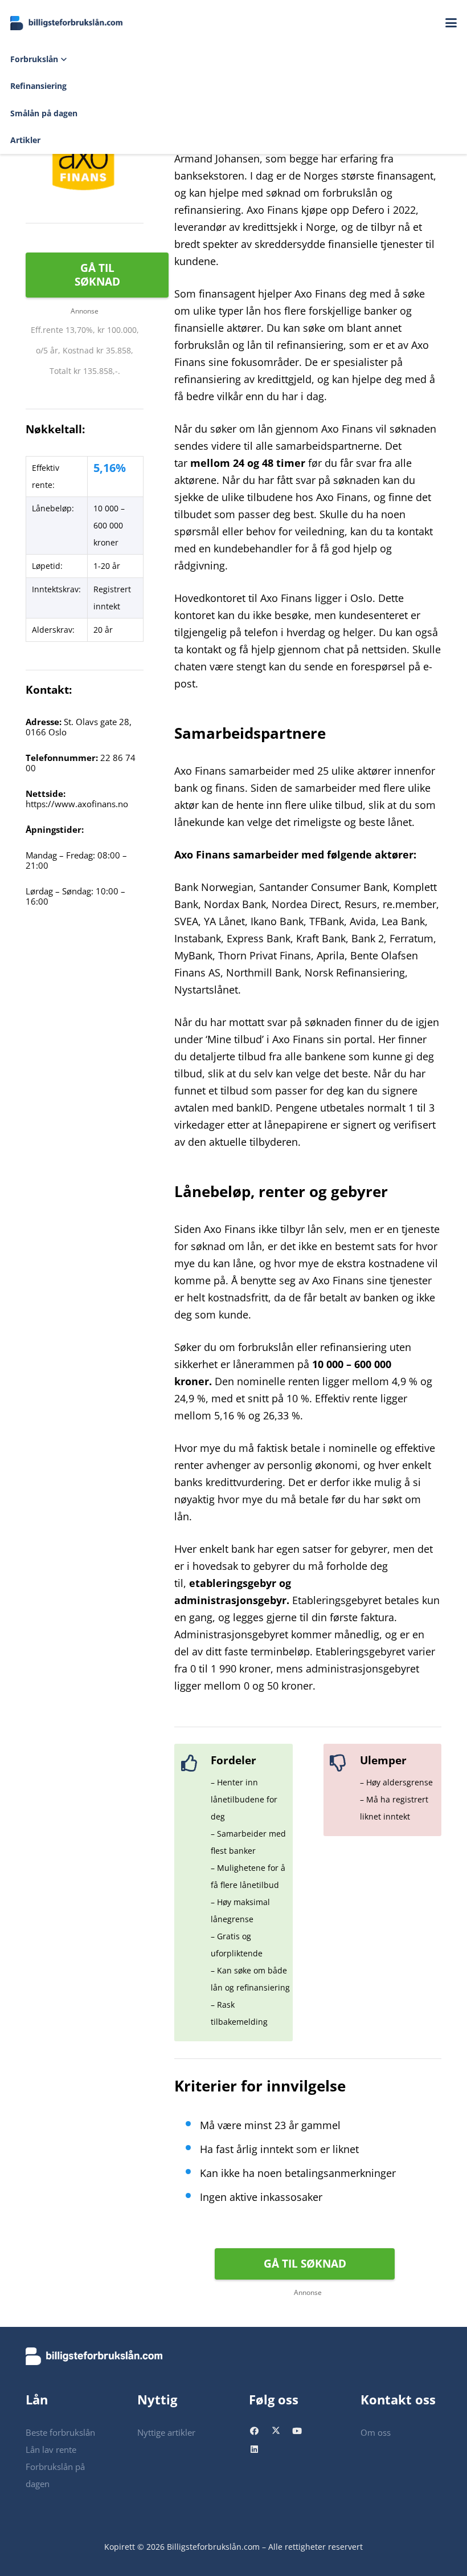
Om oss (376, 2432)
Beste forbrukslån (60, 2432)
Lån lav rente (51, 2449)
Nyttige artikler (166, 2432)
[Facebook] (260, 2433)
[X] (281, 2433)
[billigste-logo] (67, 23)
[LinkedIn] (260, 2451)
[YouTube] (302, 2433)
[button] (451, 23)
